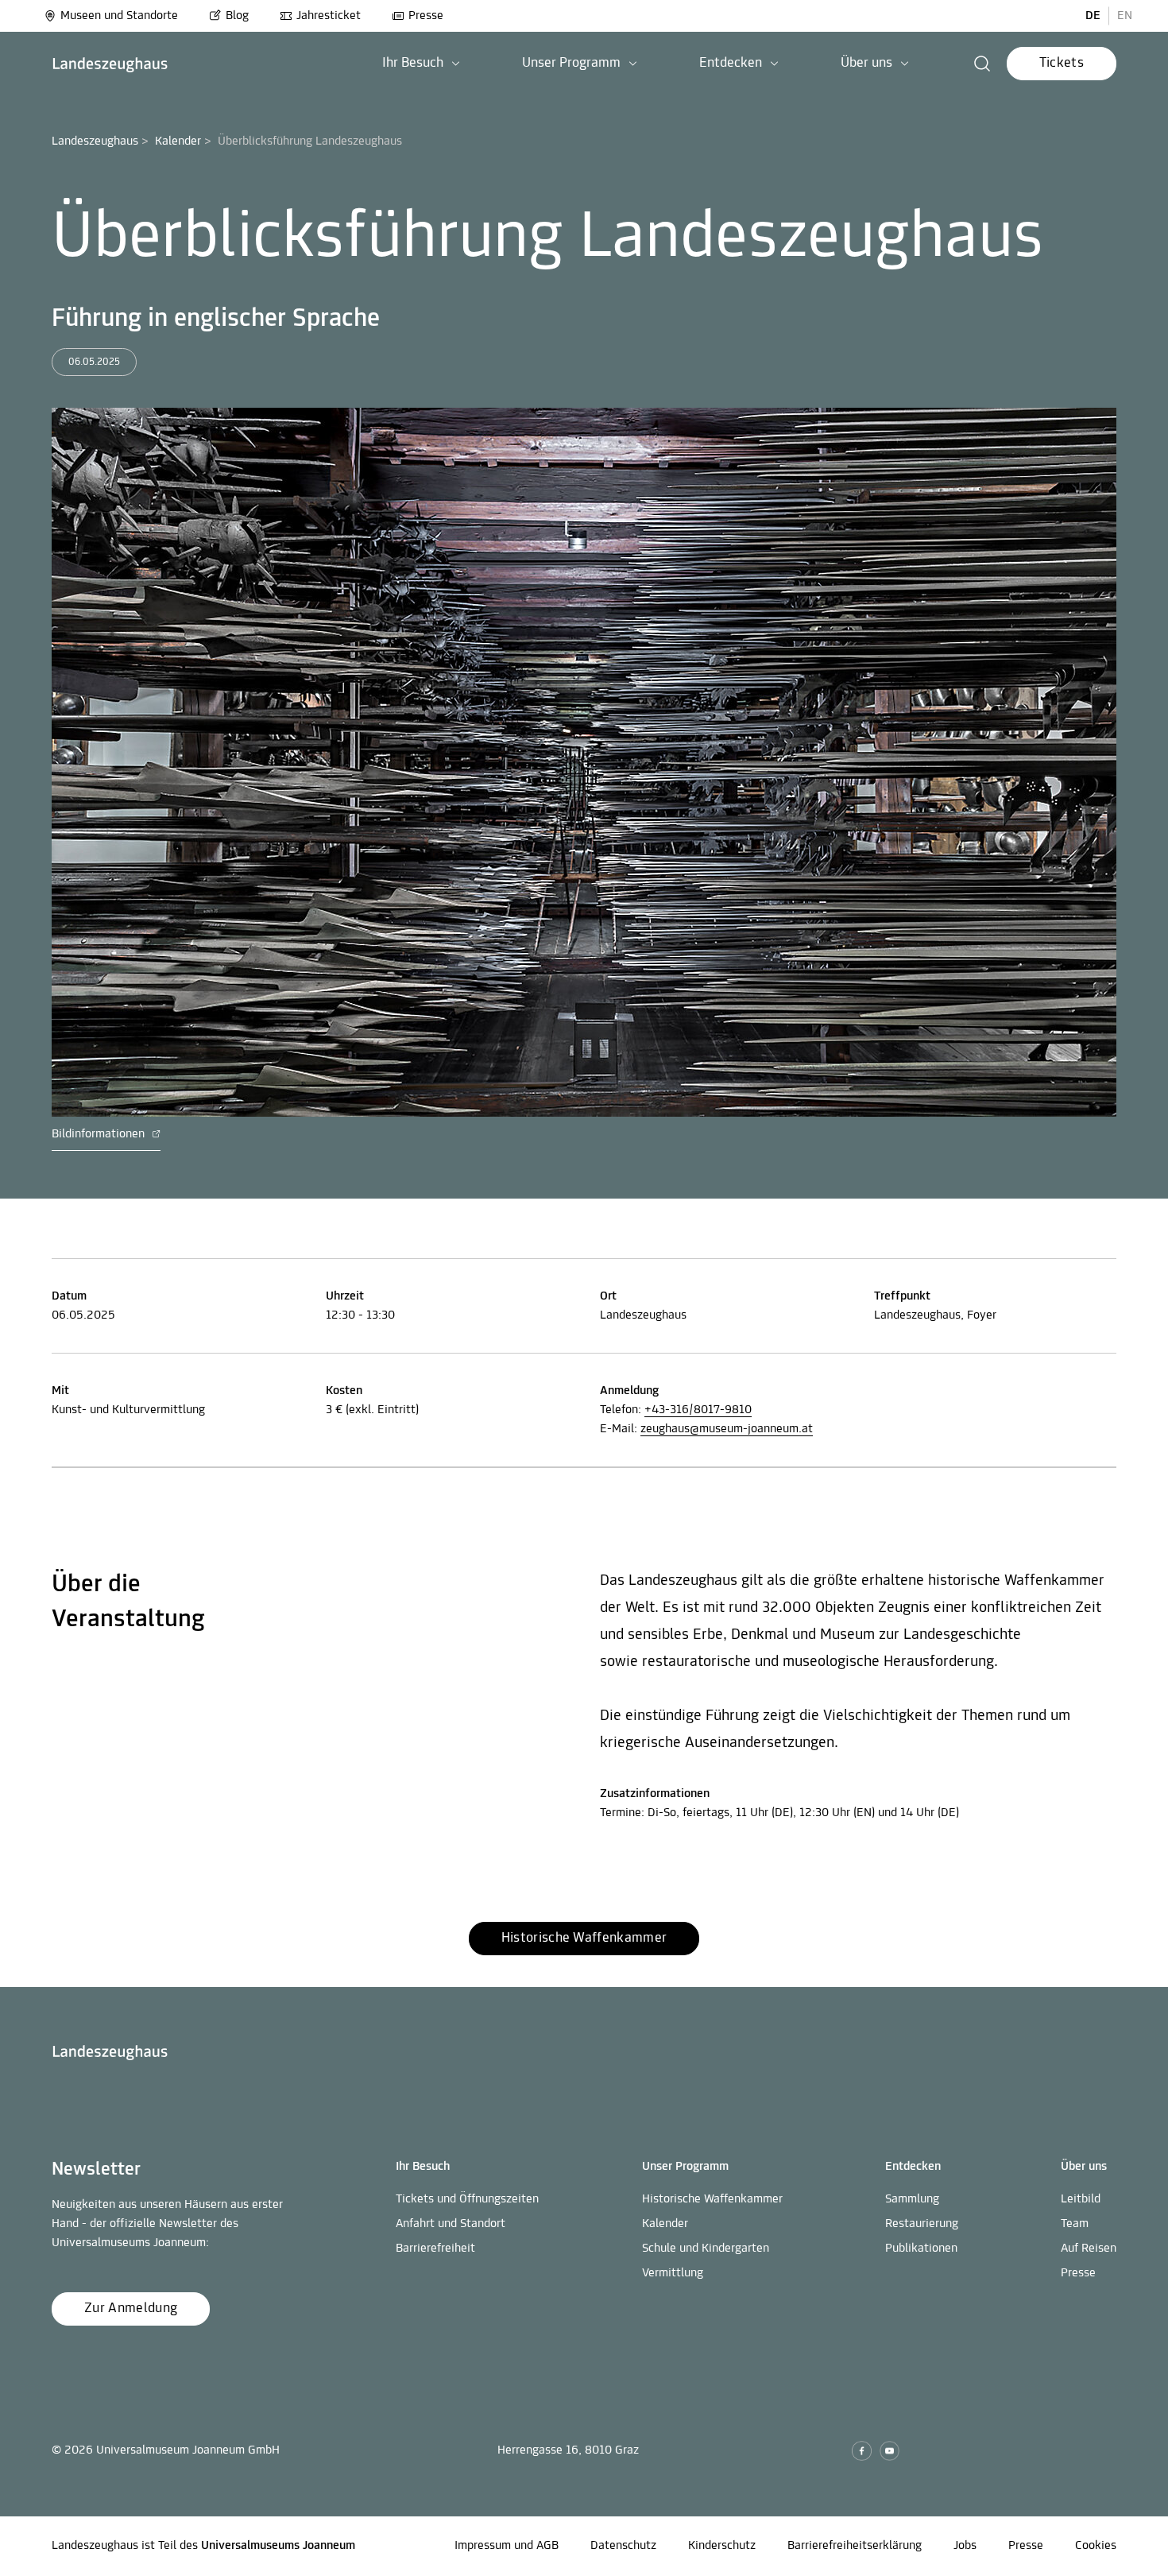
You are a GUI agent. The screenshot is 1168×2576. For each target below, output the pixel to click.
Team (1075, 2224)
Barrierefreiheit (435, 2249)
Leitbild (1081, 2199)
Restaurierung (922, 2224)
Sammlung (912, 2199)
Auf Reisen (1089, 2249)
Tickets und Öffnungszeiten (467, 2199)
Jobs (965, 2546)
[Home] (110, 64)
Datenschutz (623, 2546)
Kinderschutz (722, 2546)
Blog (237, 16)
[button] (421, 64)
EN (1125, 16)
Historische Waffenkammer (712, 2199)
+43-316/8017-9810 (698, 1410)
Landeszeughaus (95, 141)
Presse (426, 16)
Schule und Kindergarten (706, 2249)
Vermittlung (673, 2273)
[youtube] (890, 2451)
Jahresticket (329, 16)
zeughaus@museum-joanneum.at (727, 1429)
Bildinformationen (100, 1134)
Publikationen (921, 2249)
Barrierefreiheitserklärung (855, 2546)
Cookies (1096, 2546)
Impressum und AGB (507, 2546)
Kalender (178, 141)
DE (1093, 16)
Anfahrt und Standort (451, 2224)
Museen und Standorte (119, 16)
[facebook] (862, 2451)
